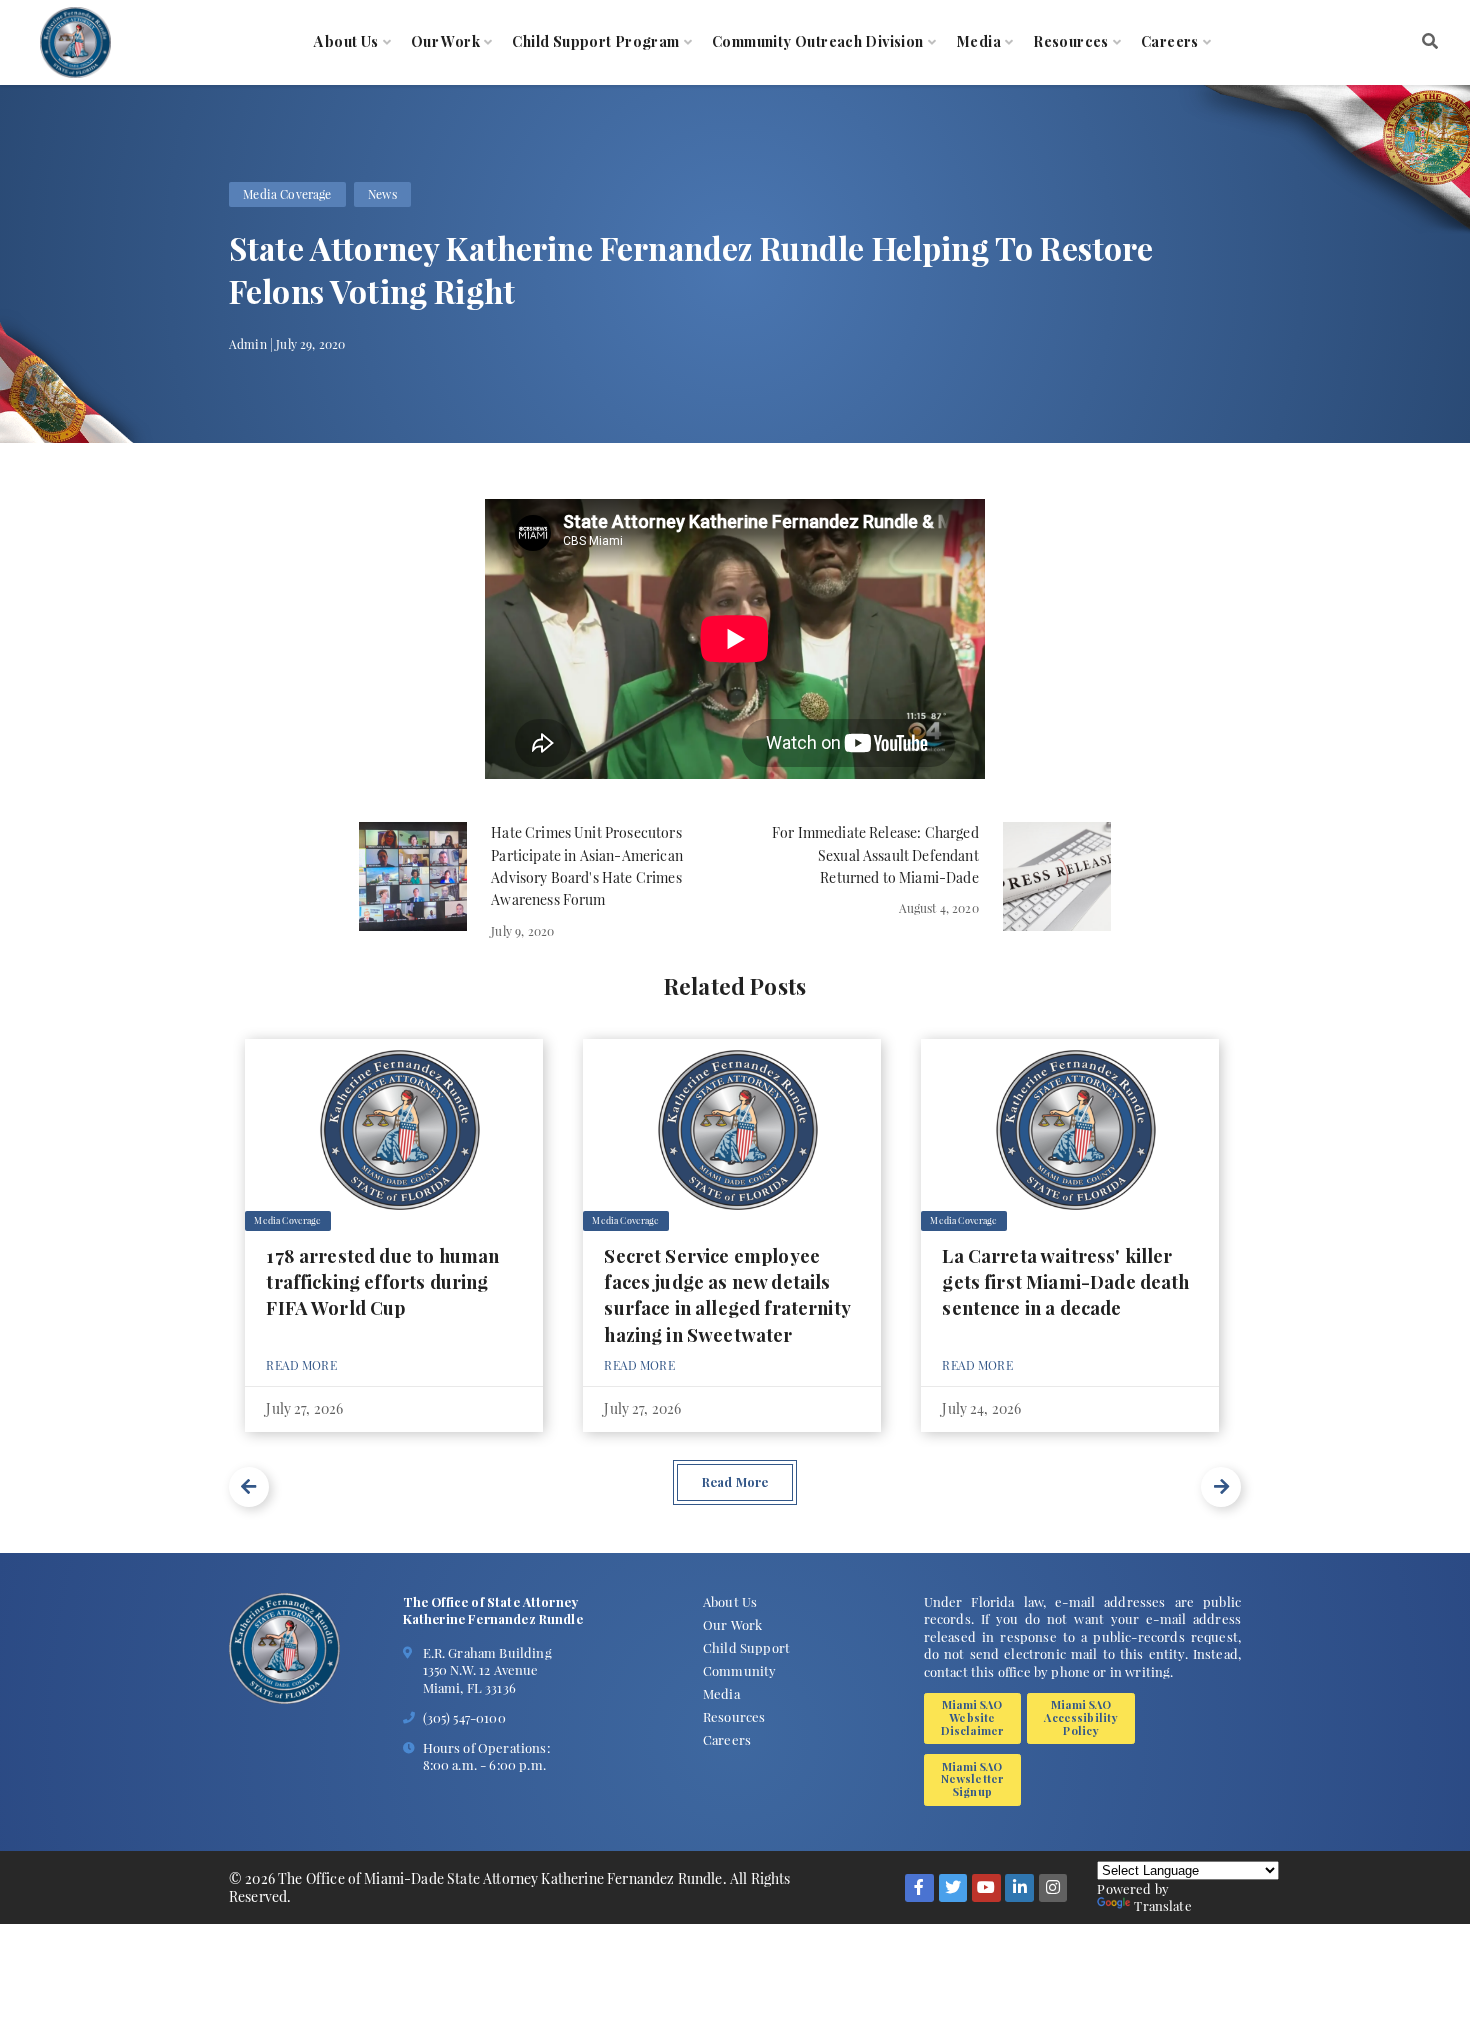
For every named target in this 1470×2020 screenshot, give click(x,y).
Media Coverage (287, 194)
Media (978, 42)
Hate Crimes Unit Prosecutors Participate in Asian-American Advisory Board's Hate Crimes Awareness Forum (587, 866)
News (382, 194)
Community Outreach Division (818, 42)
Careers (1170, 42)
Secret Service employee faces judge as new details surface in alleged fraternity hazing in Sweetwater (727, 1294)
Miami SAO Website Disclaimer (973, 1717)
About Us (346, 42)
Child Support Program (595, 42)
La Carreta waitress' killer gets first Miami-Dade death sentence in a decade (1065, 1281)
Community (739, 1670)
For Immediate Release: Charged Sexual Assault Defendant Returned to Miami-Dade (875, 855)
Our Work (445, 42)
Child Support (746, 1647)
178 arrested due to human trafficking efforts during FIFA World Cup (382, 1281)
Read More (301, 1365)
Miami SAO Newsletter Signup (973, 1779)
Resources (1071, 42)
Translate (1162, 1905)
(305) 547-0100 (464, 1717)
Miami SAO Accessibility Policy (1081, 1717)
